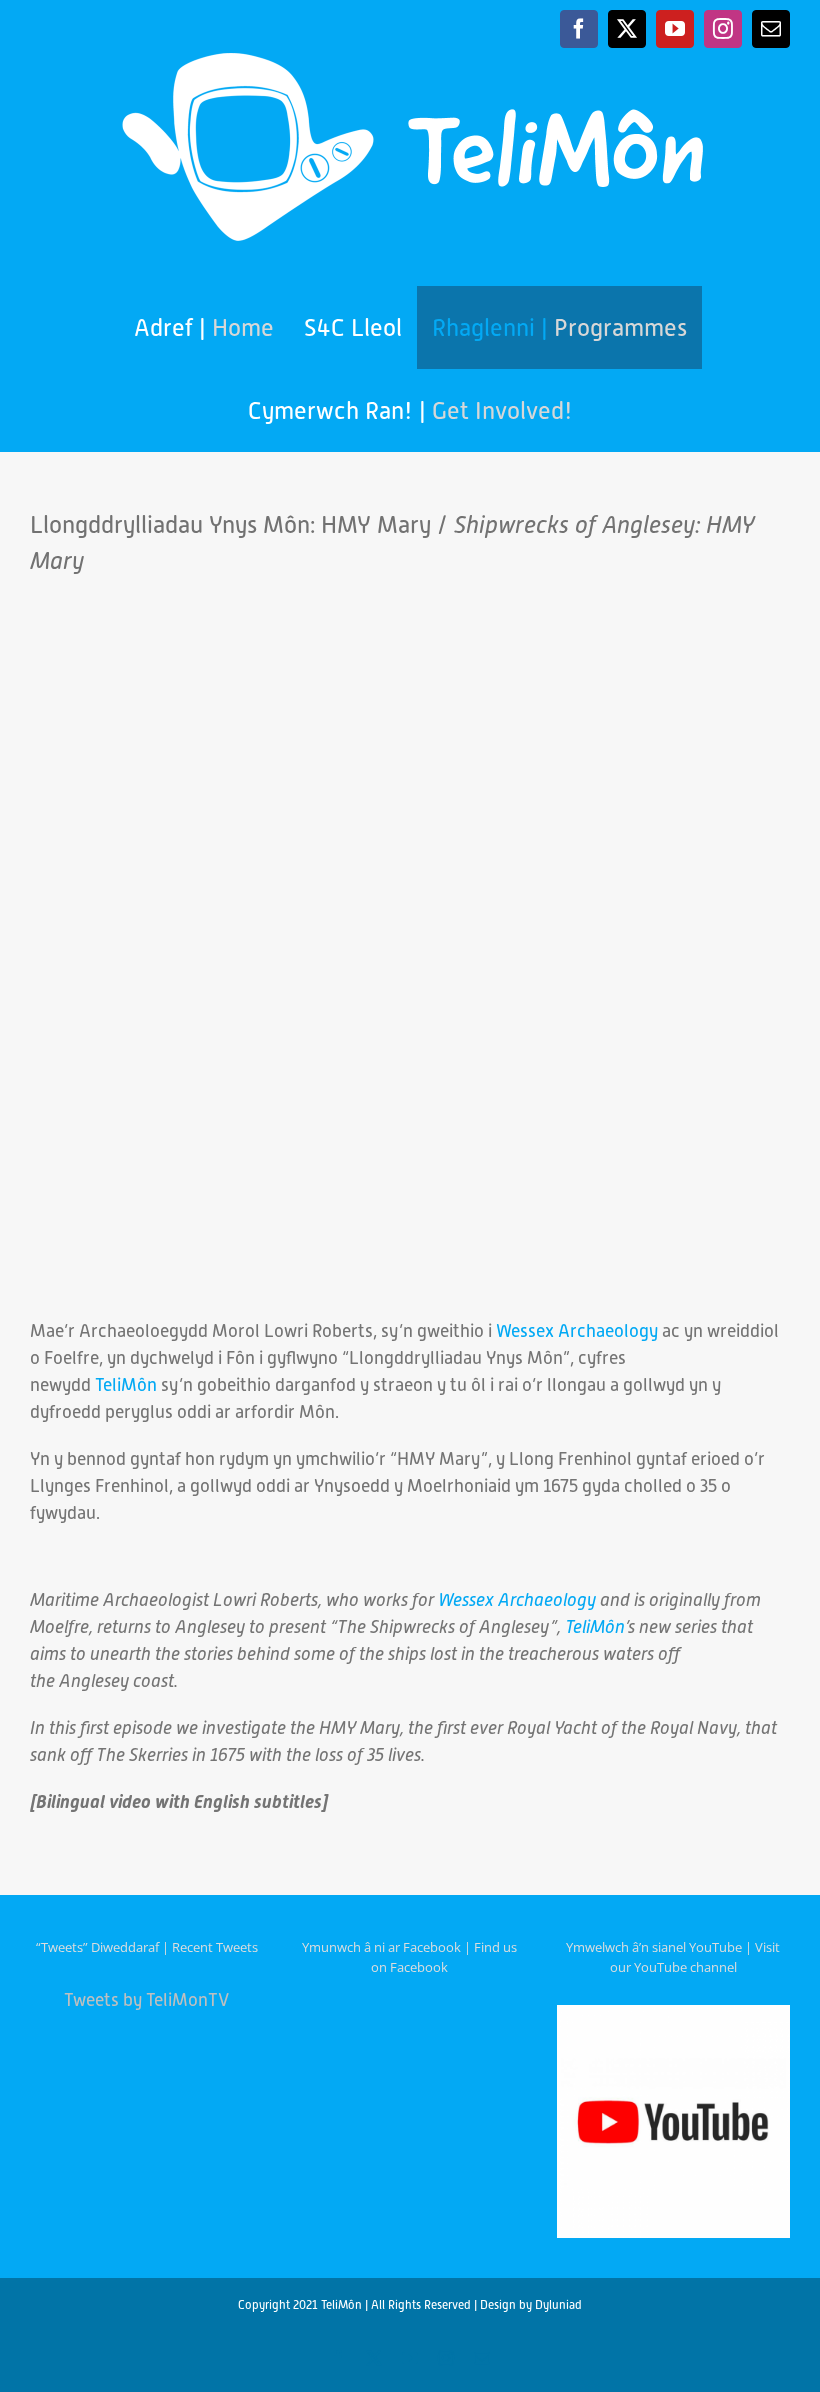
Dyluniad (558, 2305)
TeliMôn (126, 1384)
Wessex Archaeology (577, 1330)
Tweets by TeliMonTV (146, 1999)
